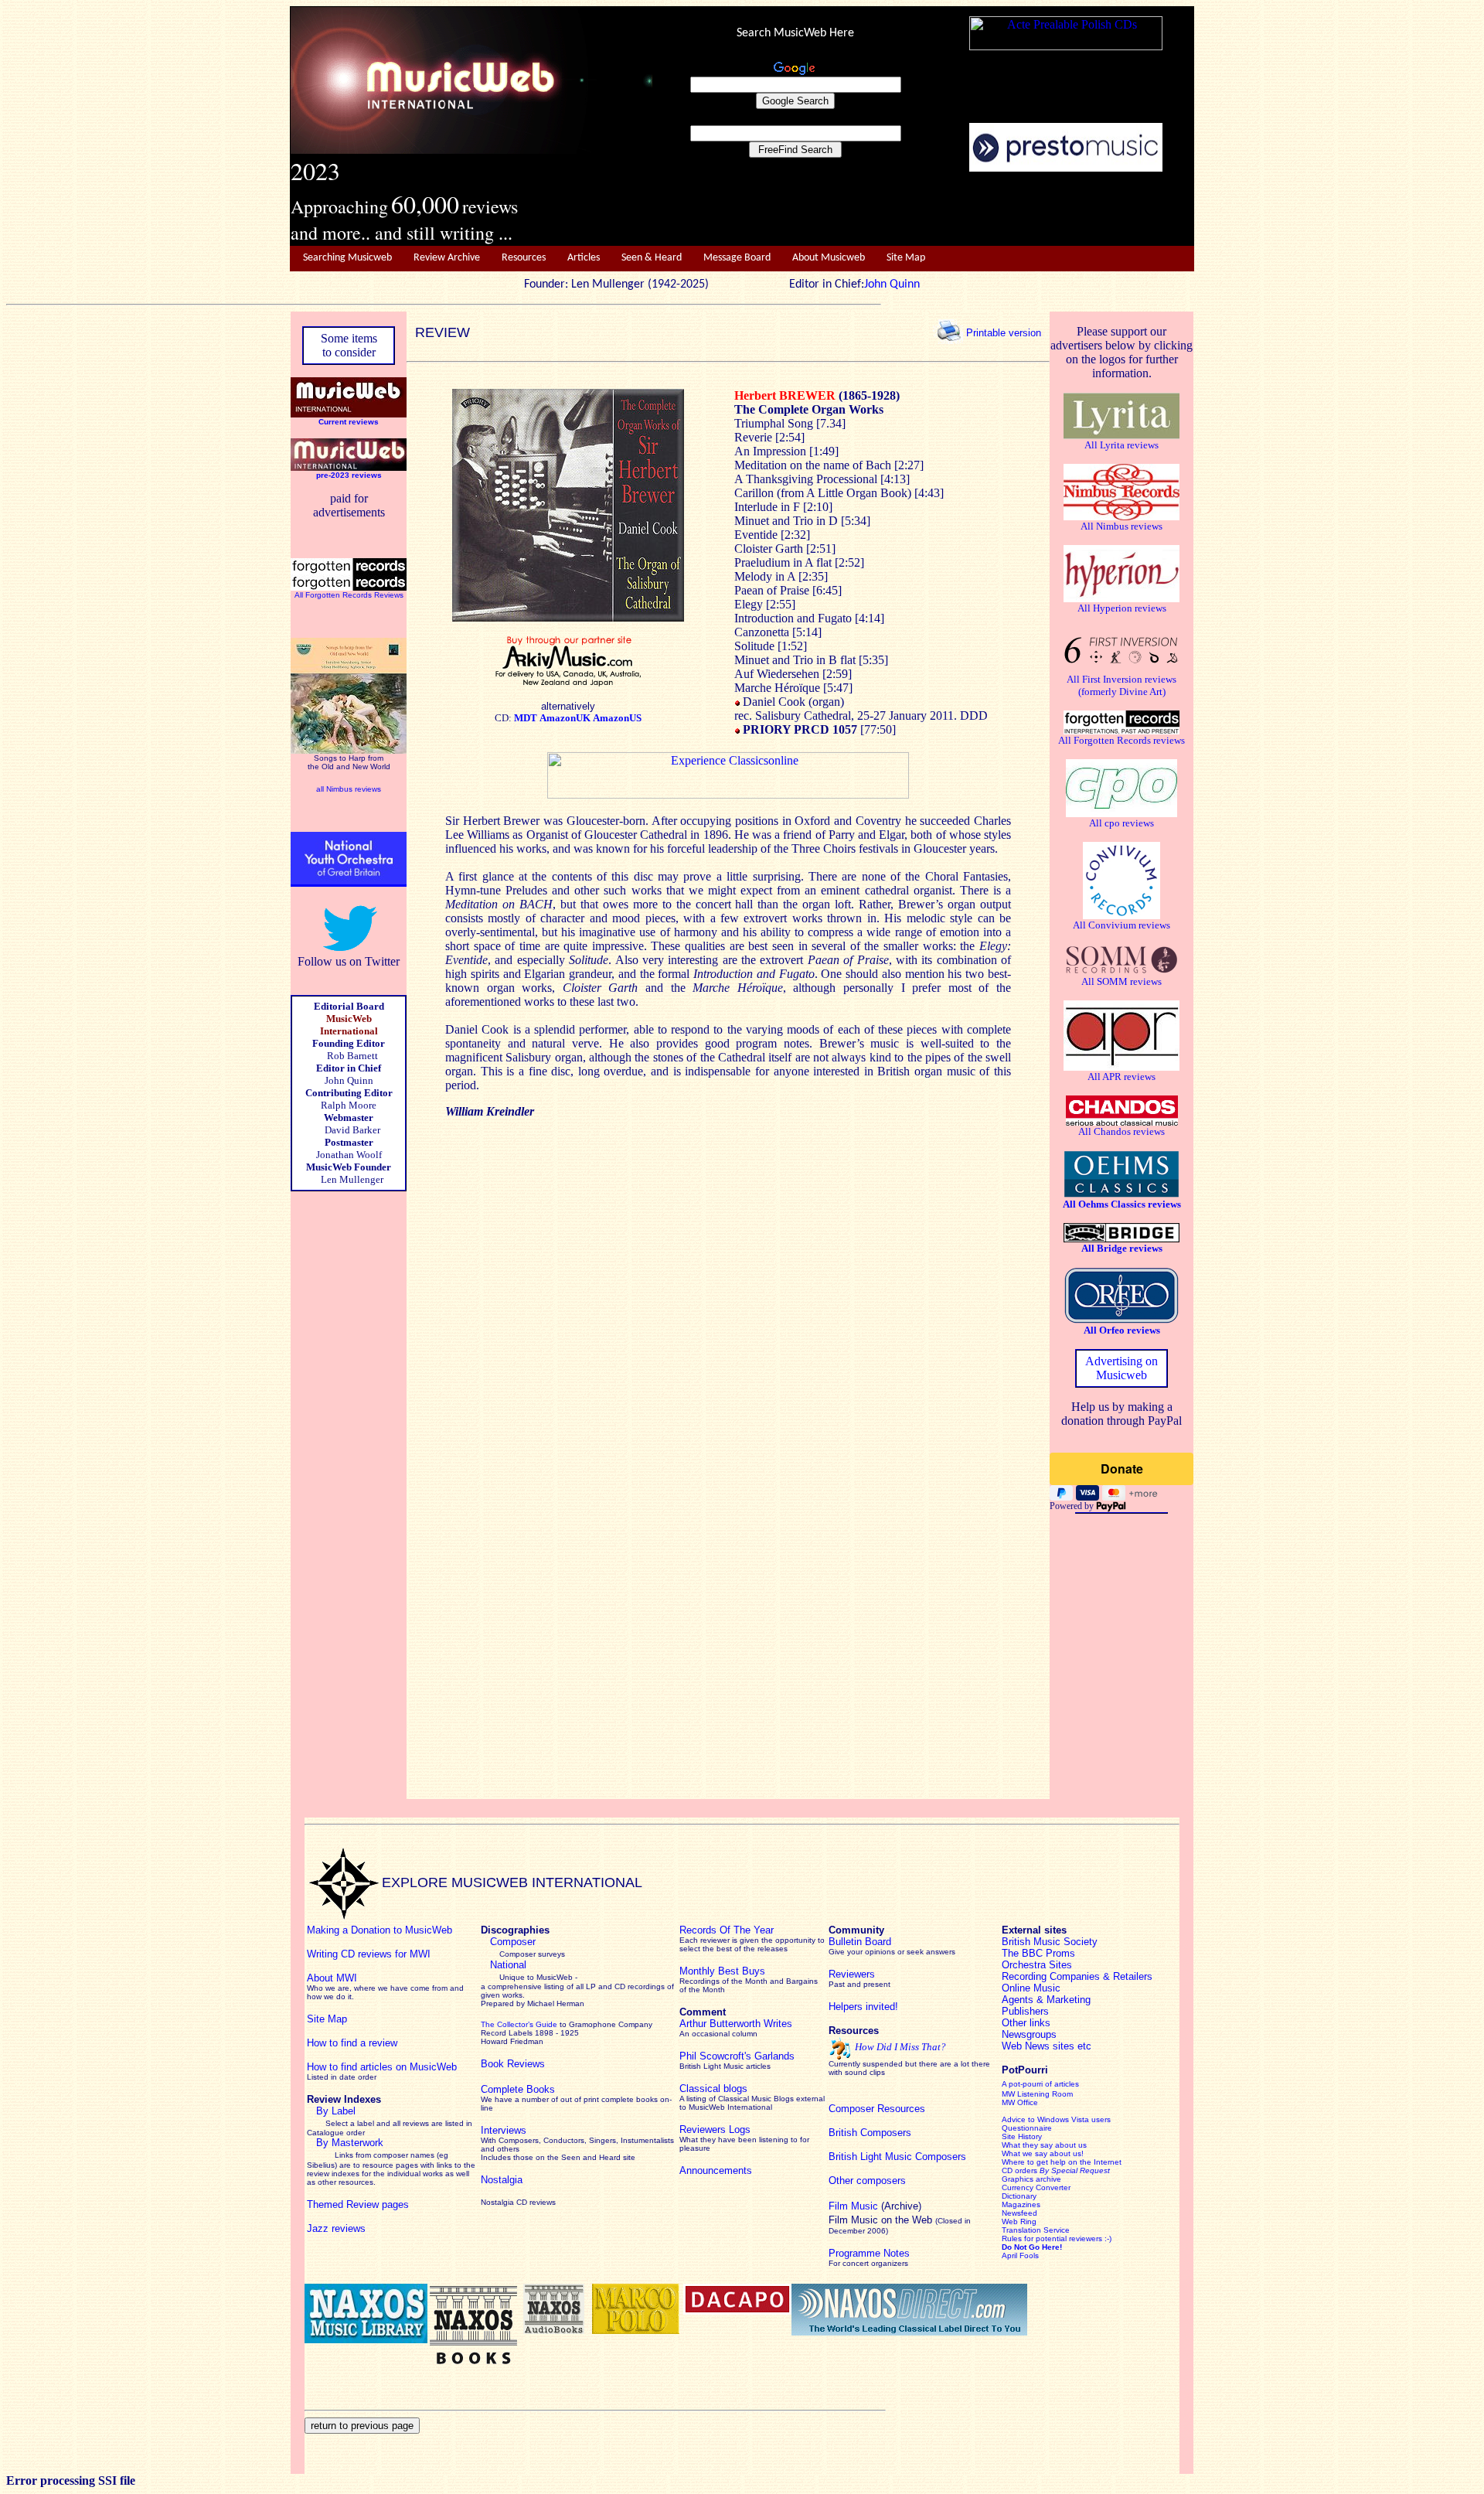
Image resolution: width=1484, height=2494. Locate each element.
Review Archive (447, 258)
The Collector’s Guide (519, 2024)
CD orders (1056, 2170)
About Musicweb (829, 258)
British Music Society (1050, 1942)
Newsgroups (1029, 2034)
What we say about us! (1043, 2153)
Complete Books (518, 2089)
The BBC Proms (1038, 1953)
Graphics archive (1031, 2179)
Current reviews (349, 422)
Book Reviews (513, 2064)
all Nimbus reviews (349, 789)
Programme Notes (869, 2253)
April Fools (1020, 2256)
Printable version (1004, 332)
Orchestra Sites (1037, 1965)
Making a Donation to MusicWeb (380, 1930)
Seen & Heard (652, 258)
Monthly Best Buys (722, 1971)
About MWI (332, 1978)
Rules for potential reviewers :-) (1057, 2238)
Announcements (716, 2170)
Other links (1026, 2023)
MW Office (1020, 2102)
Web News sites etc (1047, 2046)
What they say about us (1044, 2145)
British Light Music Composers (897, 2157)
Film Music (853, 2206)
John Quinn (892, 284)
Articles (584, 258)
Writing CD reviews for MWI (369, 1954)
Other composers (867, 2181)
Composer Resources (877, 2109)
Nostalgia (502, 2180)
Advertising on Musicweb (1122, 1368)
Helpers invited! (863, 2007)
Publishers (1025, 2011)
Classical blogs (713, 2089)
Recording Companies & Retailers (1077, 1976)
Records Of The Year (727, 1930)
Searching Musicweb (347, 258)
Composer (513, 1942)
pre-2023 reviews (349, 475)
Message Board (737, 258)
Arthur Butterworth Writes (736, 2024)
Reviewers (852, 1974)
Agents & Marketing (1046, 2000)
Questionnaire (1027, 2128)
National (508, 1965)
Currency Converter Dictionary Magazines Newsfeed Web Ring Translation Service (1036, 2209)
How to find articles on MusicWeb (382, 2067)
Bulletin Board (860, 1942)
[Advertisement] (924, 210)
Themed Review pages (358, 2204)
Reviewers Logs (715, 2129)
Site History (1022, 2136)
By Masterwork (350, 2143)
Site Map (906, 258)
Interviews (504, 2130)
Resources (524, 258)
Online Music (1031, 1988)
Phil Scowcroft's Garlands (737, 2056)
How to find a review (352, 2043)
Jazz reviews (336, 2228)
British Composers (870, 2133)
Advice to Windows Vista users (1056, 2119)
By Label (336, 2111)
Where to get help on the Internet (1062, 2162)
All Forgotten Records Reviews (349, 595)
